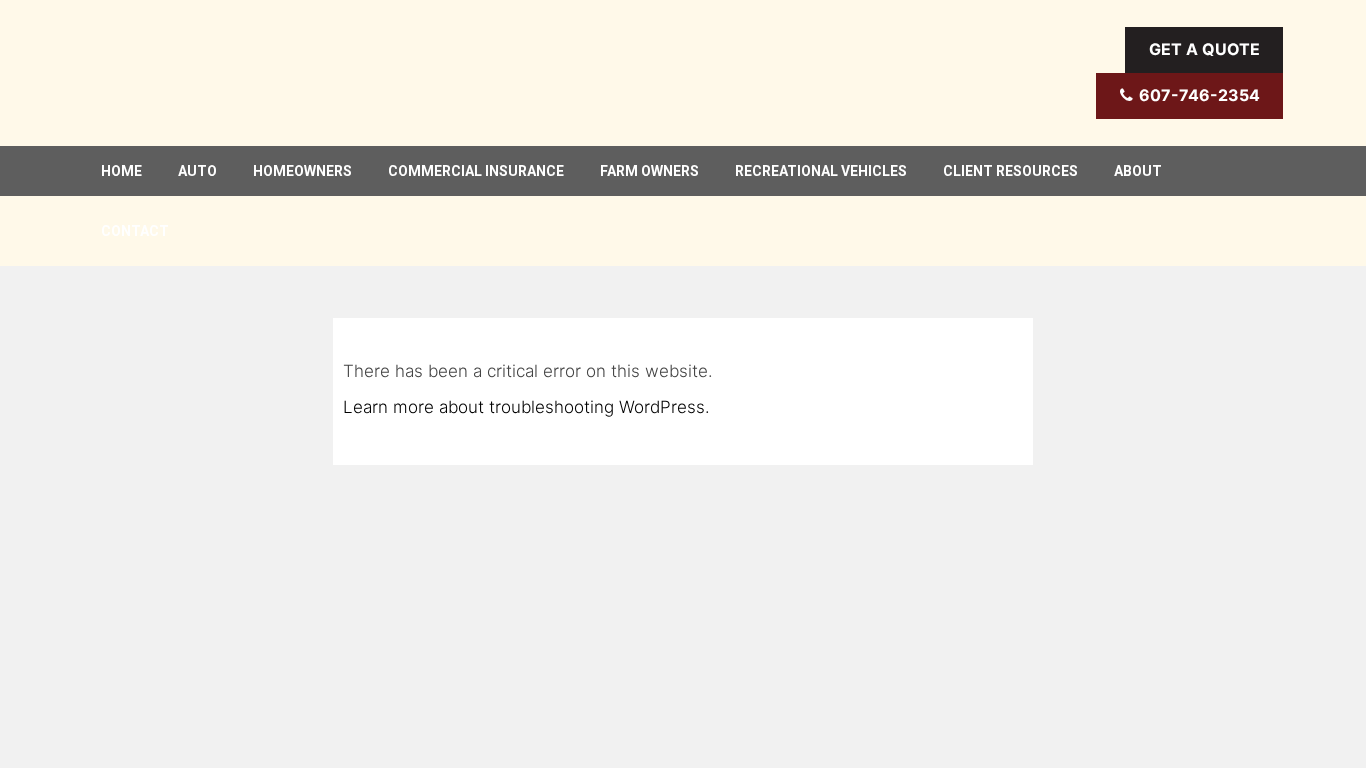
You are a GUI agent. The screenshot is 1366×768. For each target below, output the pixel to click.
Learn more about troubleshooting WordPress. (526, 407)
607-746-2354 (1199, 95)
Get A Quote (1204, 49)
